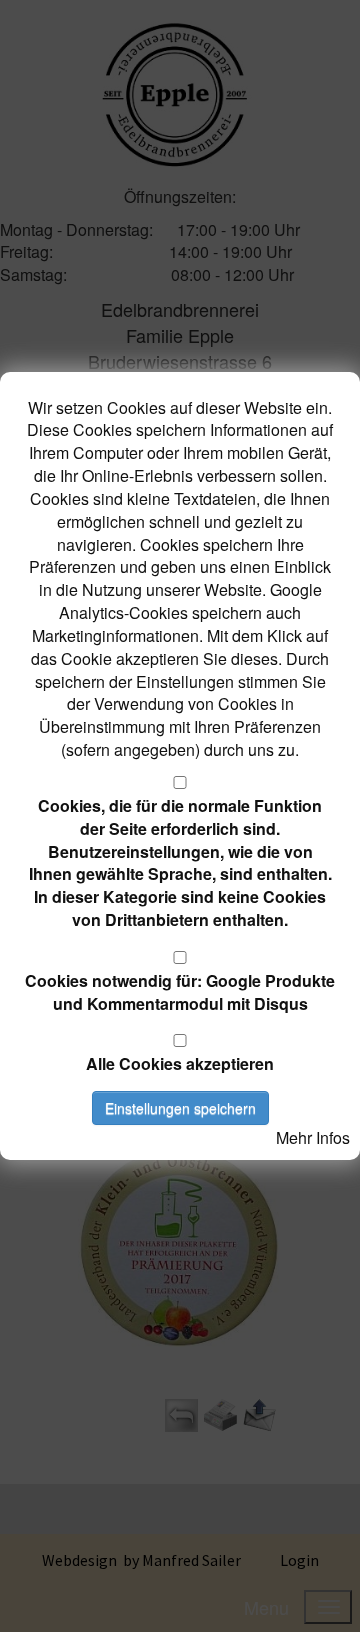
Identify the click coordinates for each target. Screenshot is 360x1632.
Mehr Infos (313, 1137)
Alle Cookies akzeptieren (180, 1063)
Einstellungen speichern (180, 1108)
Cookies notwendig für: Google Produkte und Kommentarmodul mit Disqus (180, 992)
